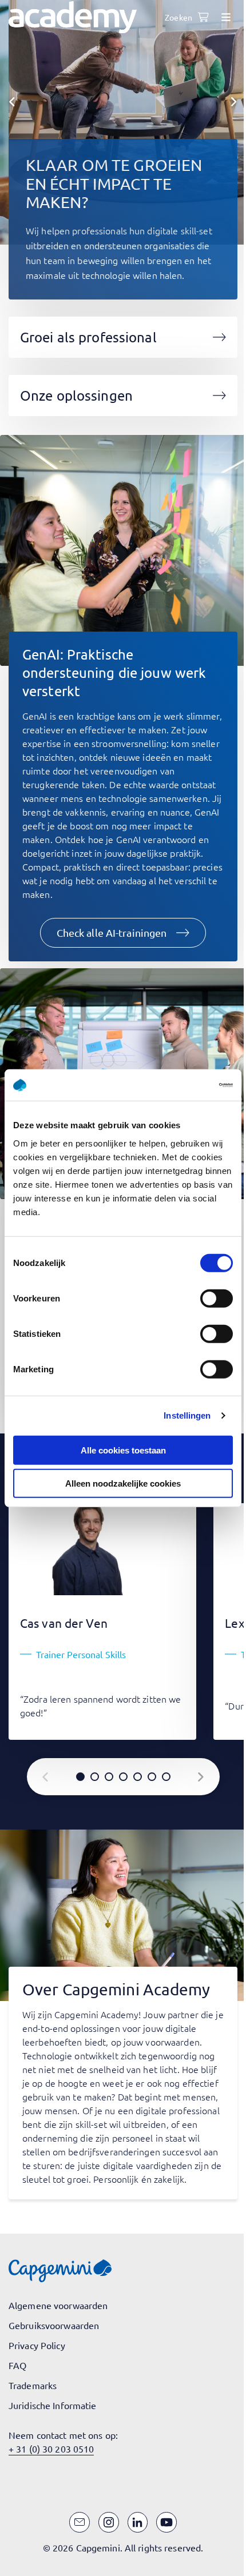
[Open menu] (226, 17)
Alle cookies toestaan (123, 1450)
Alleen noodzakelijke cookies (123, 1483)
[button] (123, 933)
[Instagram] (109, 2522)
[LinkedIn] (138, 2522)
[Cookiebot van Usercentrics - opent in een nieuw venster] (183, 1085)
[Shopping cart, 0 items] (203, 17)
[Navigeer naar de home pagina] (73, 17)
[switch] (217, 1298)
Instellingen (187, 1415)
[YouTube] (166, 2522)
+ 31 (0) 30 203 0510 (51, 2449)
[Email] (80, 2522)
